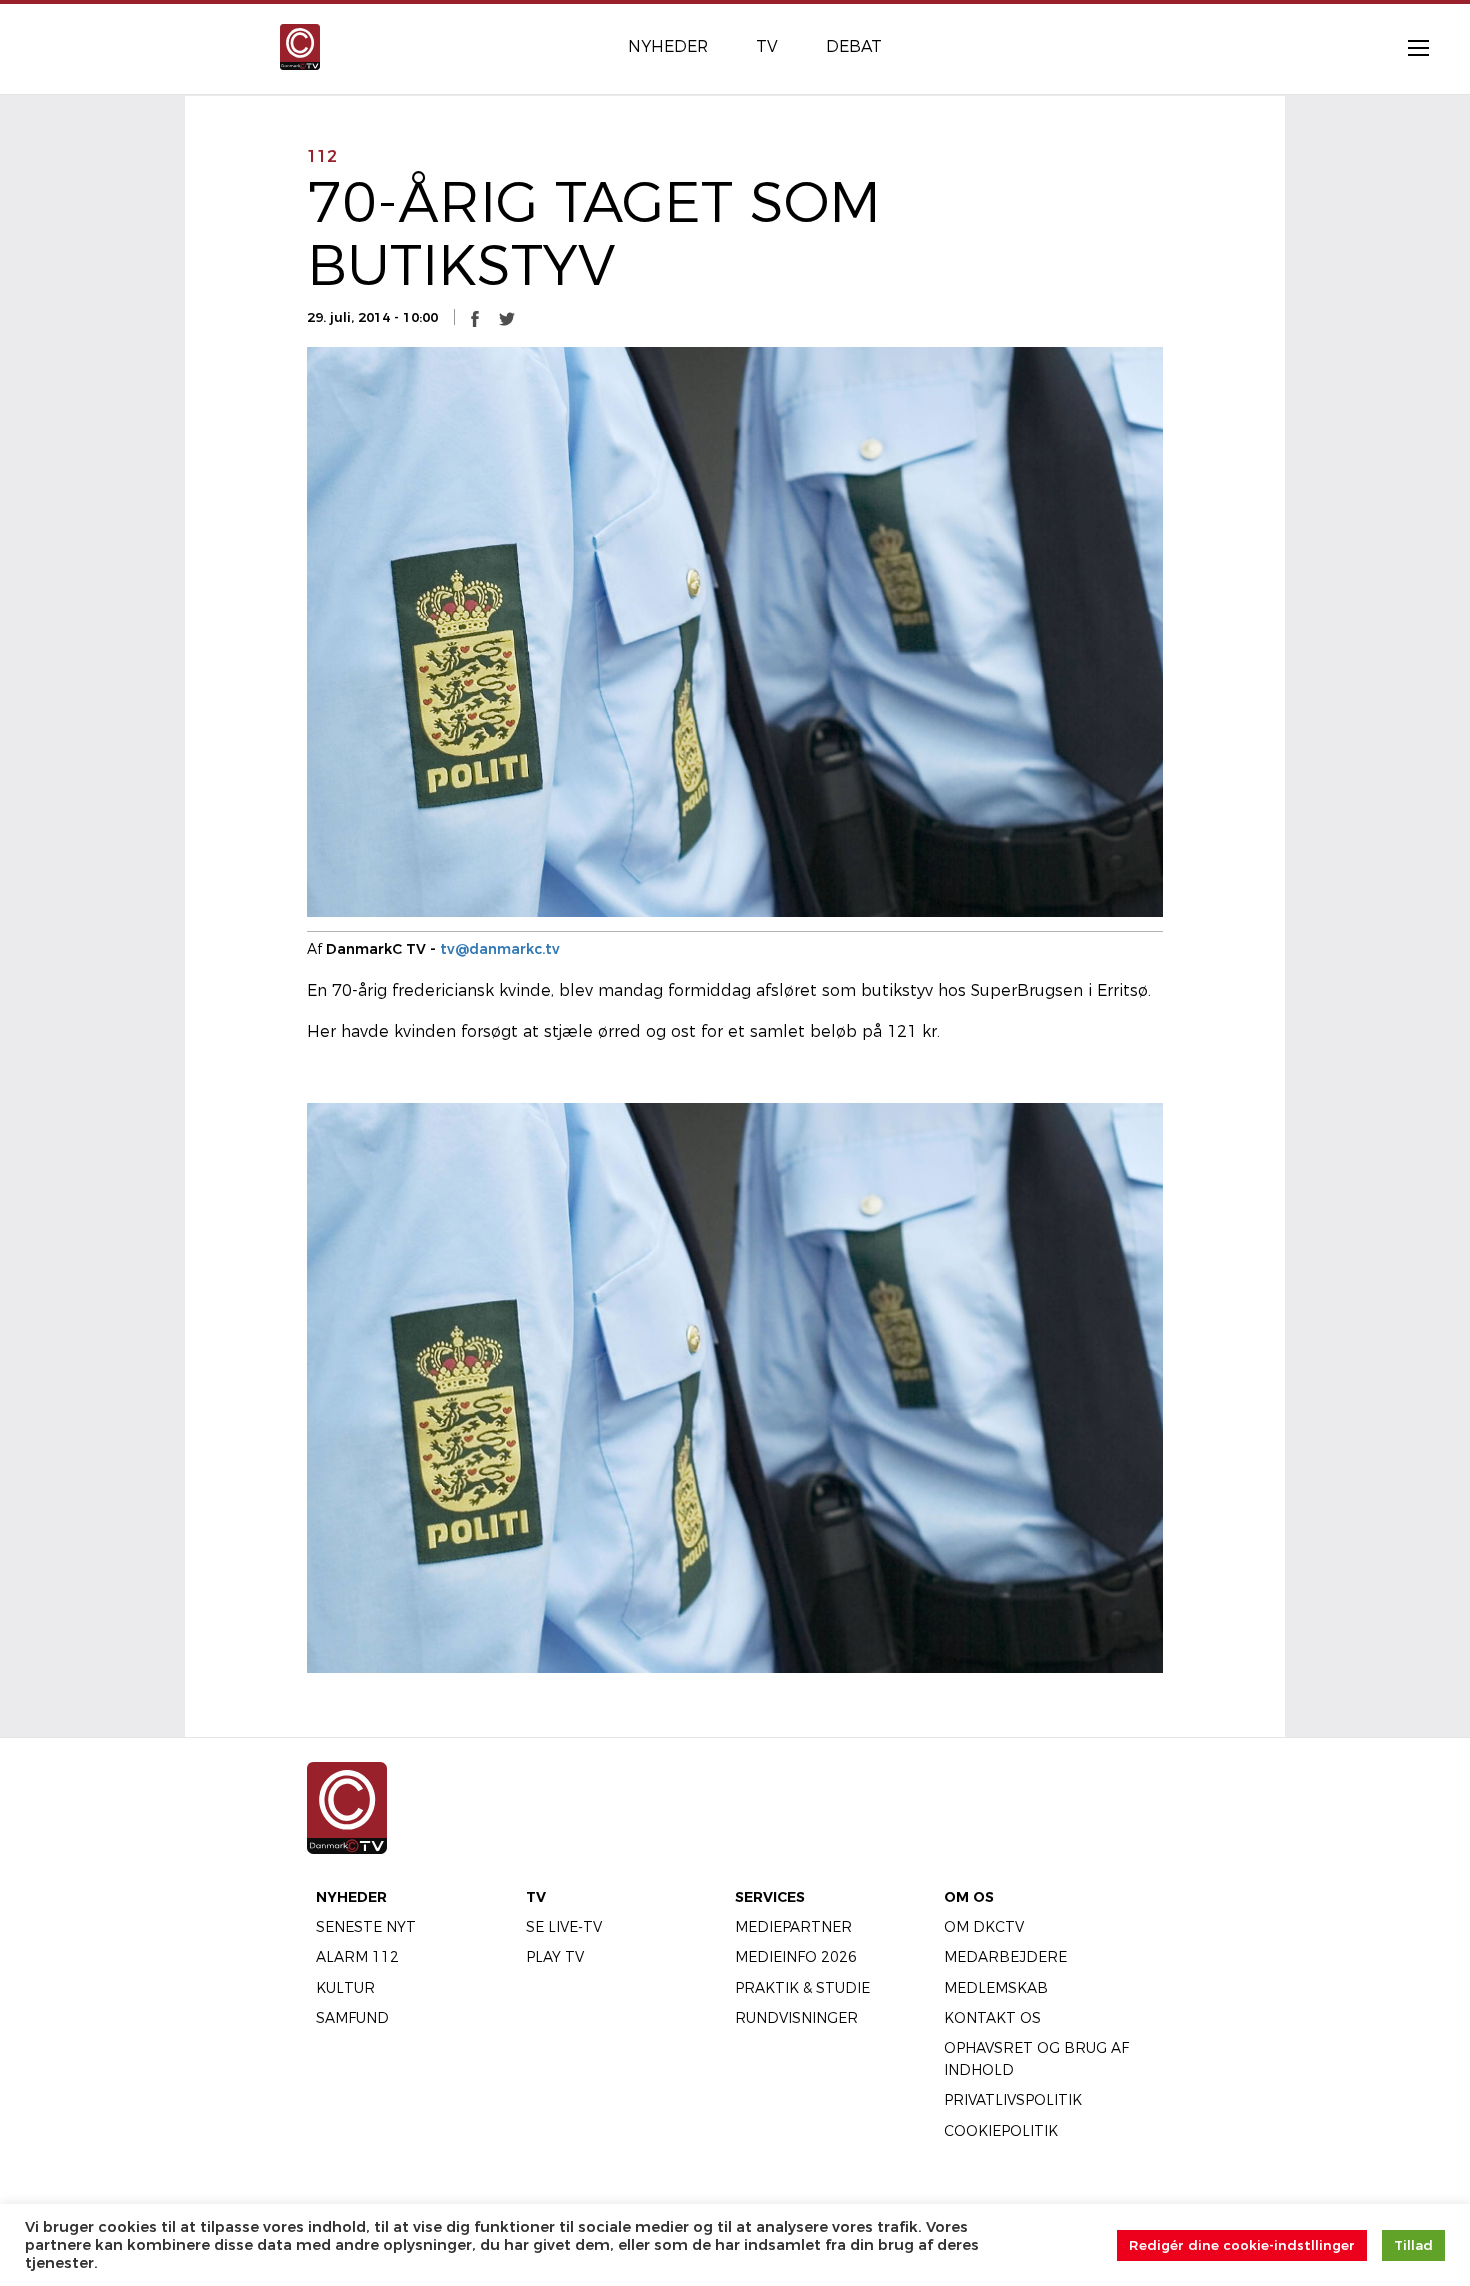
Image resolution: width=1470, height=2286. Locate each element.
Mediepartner (793, 1927)
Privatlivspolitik (1013, 2100)
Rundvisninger (796, 2018)
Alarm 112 (357, 1957)
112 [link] (322, 156)
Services (770, 1897)
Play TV (555, 1957)
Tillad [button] (1413, 2245)
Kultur (345, 1988)
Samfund (352, 2018)
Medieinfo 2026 (796, 1957)
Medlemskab (996, 1988)
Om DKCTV (984, 1927)
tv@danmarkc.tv (500, 949)
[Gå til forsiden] (300, 45)
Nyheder (351, 1897)
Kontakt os (992, 2018)
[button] (475, 318)
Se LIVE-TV (564, 1927)
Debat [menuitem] (854, 46)
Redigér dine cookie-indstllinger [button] (1242, 2245)
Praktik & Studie (802, 1988)
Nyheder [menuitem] (668, 46)
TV (536, 1897)
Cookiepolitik (1001, 2131)
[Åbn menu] (1408, 47)
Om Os (969, 1897)
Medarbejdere (1005, 1957)
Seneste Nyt (366, 1927)
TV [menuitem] (767, 46)
